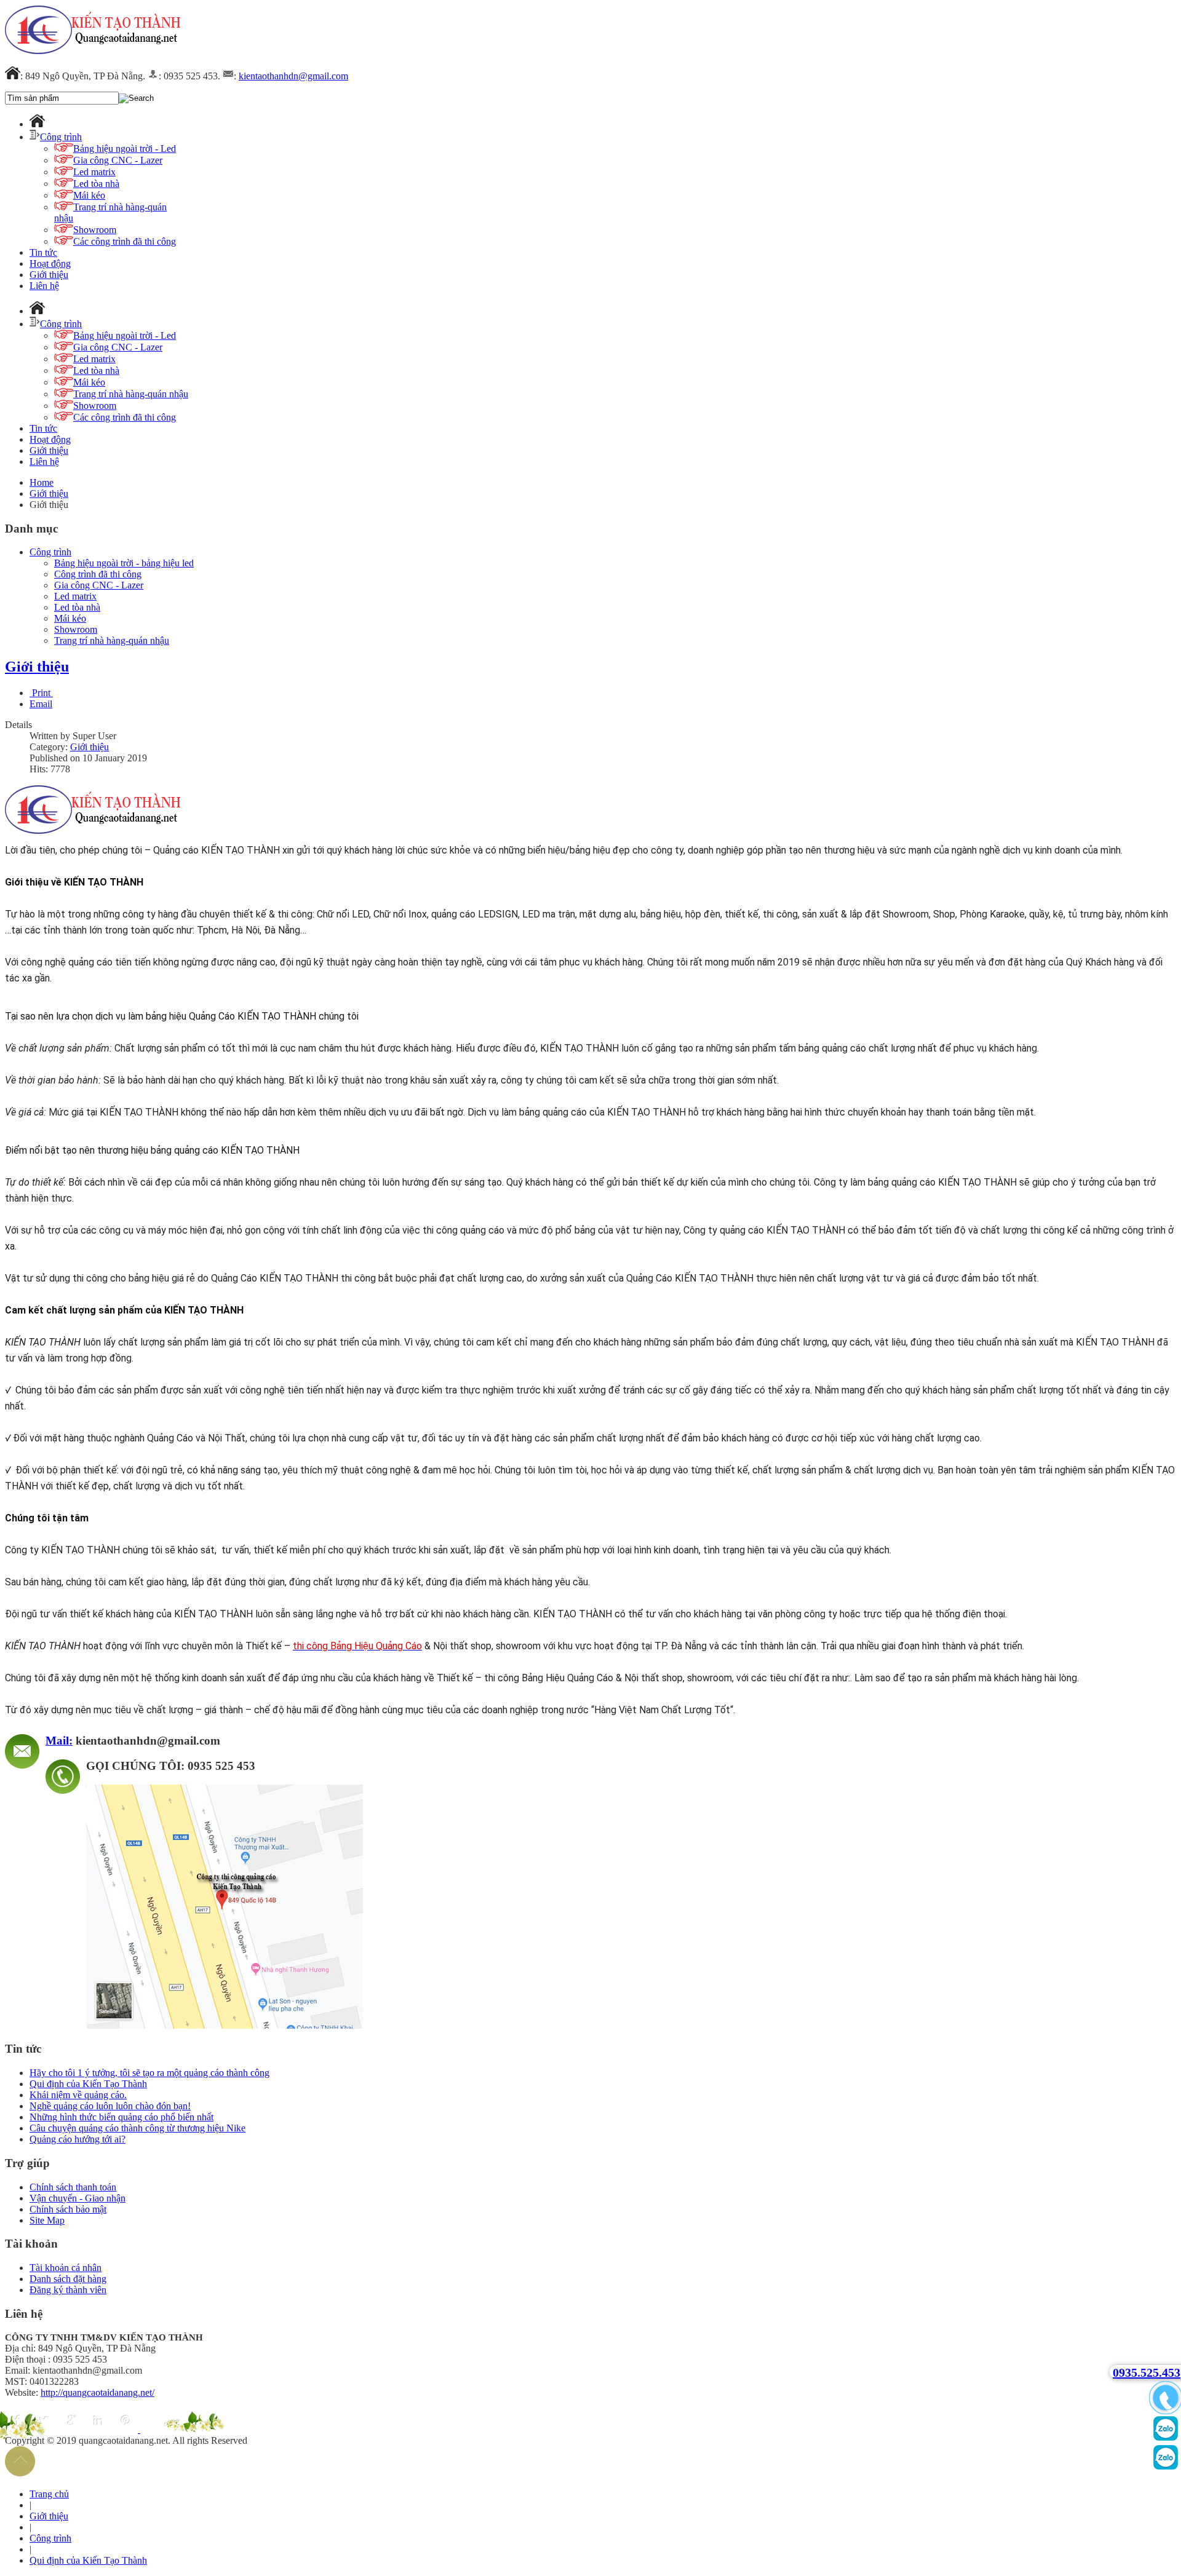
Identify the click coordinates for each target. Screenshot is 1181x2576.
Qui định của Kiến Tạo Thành (88, 2084)
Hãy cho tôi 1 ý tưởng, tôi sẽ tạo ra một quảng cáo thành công (149, 2073)
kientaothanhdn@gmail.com (293, 76)
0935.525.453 (1147, 2372)
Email (41, 704)
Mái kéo (70, 618)
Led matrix (75, 596)
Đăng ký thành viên (68, 2290)
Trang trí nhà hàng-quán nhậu (112, 640)
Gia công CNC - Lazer (99, 585)
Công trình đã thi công (98, 574)
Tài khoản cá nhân (66, 2268)
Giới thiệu (49, 493)
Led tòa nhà (77, 607)
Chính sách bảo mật (68, 2209)
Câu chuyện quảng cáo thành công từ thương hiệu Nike (137, 2128)
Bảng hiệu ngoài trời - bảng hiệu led (124, 563)
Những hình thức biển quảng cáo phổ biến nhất (121, 2117)
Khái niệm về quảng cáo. (78, 2095)
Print (41, 693)
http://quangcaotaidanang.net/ (97, 2392)
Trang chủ (49, 2494)
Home (42, 482)
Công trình (50, 552)
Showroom (76, 629)
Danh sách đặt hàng (68, 2279)
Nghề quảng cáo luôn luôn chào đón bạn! (110, 2106)
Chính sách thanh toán (73, 2187)
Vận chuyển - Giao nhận (78, 2198)
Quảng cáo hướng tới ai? (78, 2139)
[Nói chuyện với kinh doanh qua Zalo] (1166, 2438)
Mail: (59, 1741)
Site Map (47, 2220)
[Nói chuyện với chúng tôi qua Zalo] (1166, 2467)
